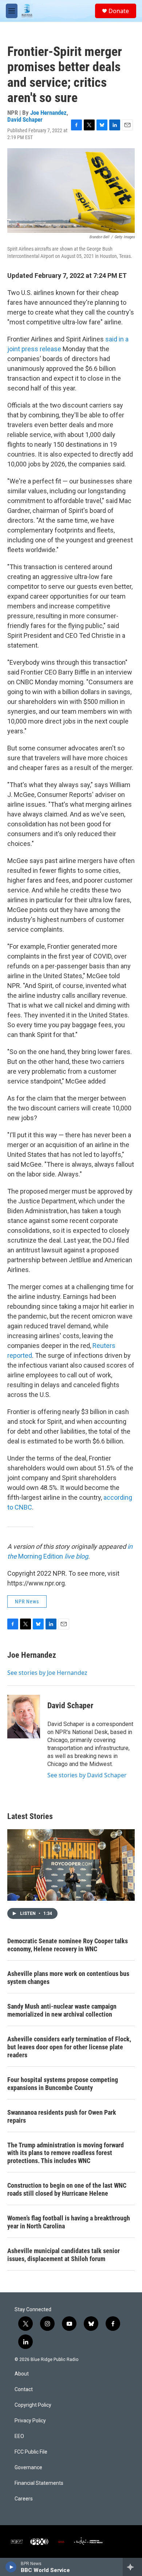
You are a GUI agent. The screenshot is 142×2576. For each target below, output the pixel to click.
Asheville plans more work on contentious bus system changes (68, 1978)
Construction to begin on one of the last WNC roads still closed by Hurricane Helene (67, 2189)
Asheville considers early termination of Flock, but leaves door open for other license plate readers (69, 2047)
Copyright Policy (33, 2405)
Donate (119, 11)
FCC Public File (31, 2452)
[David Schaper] (24, 1717)
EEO (19, 2436)
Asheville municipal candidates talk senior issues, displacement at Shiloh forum (64, 2255)
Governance (28, 2468)
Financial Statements (39, 2483)
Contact (24, 2389)
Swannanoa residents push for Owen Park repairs (62, 2116)
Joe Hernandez (48, 113)
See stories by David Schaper (87, 1775)
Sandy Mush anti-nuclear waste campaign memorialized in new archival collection (62, 2010)
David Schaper (25, 120)
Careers (24, 2499)
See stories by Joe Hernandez (47, 1673)
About (22, 2374)
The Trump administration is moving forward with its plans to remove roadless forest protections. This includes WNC (66, 2153)
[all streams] (132, 2567)
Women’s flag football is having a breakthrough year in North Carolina (69, 2222)
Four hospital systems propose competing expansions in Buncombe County (63, 2084)
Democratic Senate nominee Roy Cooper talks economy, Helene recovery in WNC (68, 1945)
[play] (11, 2567)
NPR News (27, 1601)
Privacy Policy (30, 2421)
